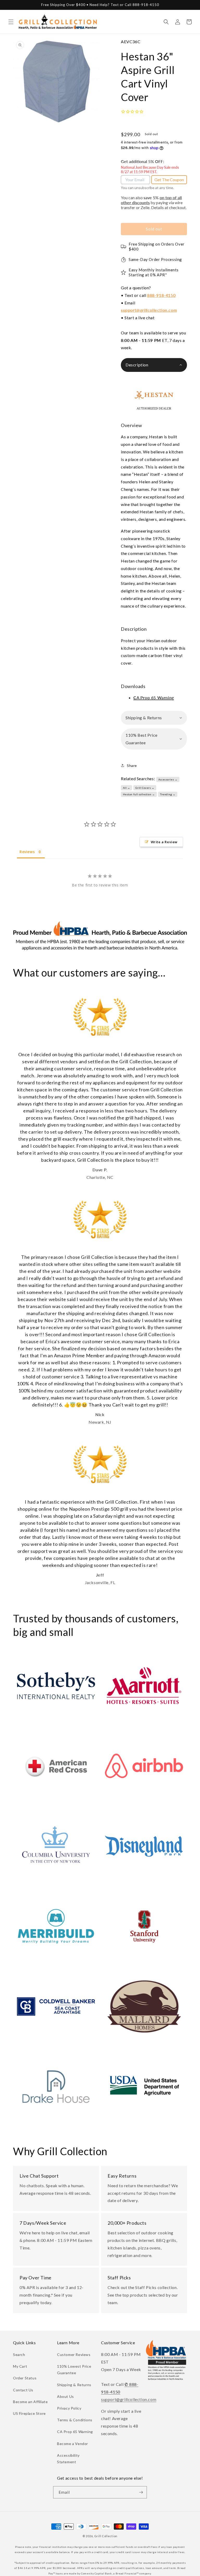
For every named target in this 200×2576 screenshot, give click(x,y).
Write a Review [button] (164, 842)
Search (19, 2355)
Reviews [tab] (27, 852)
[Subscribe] (141, 2492)
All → (127, 788)
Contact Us (23, 2390)
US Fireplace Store (29, 2413)
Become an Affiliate (30, 2402)
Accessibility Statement (68, 2459)
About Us (65, 2396)
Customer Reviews (74, 2355)
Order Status (25, 2378)
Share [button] (132, 765)
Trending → (168, 794)
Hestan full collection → (139, 794)
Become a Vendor (73, 2444)
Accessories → (168, 779)
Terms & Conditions (75, 2420)
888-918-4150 (161, 295)
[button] (11, 22)
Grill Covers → (145, 788)
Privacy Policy (69, 2408)
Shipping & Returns (74, 2385)
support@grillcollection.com (149, 310)
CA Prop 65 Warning (75, 2432)
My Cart (20, 2366)
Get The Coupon (169, 180)
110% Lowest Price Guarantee (74, 2369)
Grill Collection (106, 2536)
